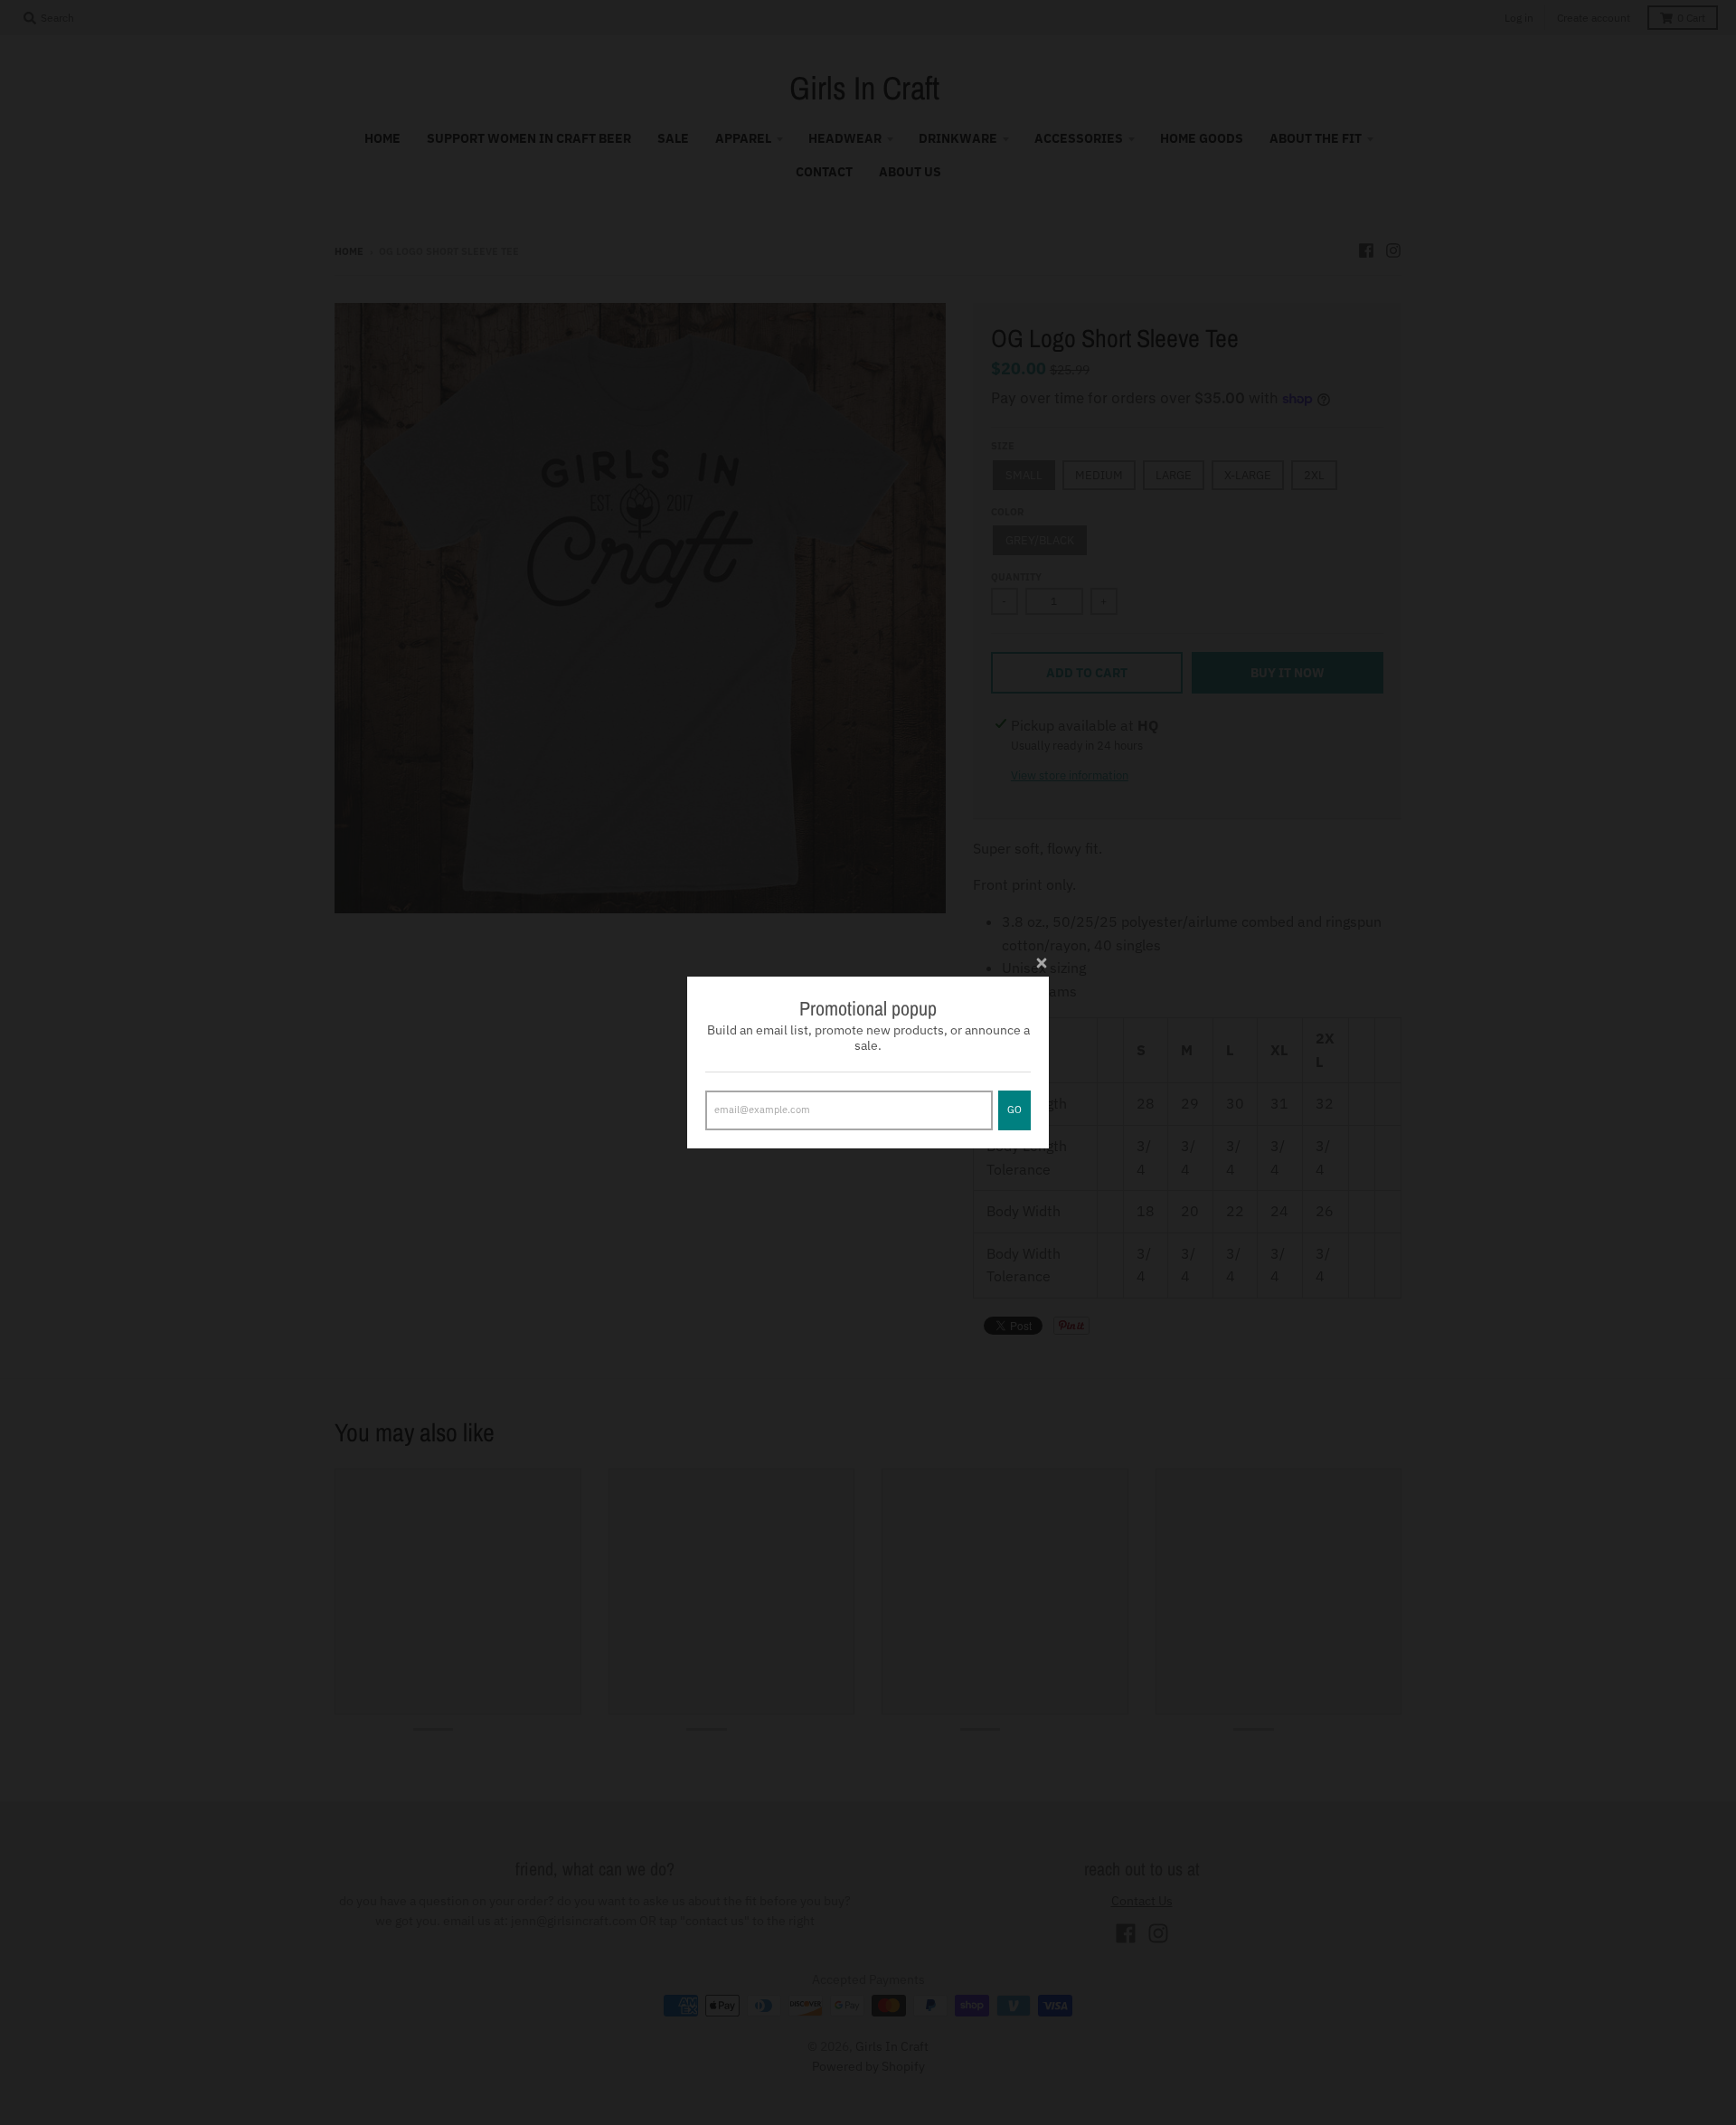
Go (1014, 1110)
